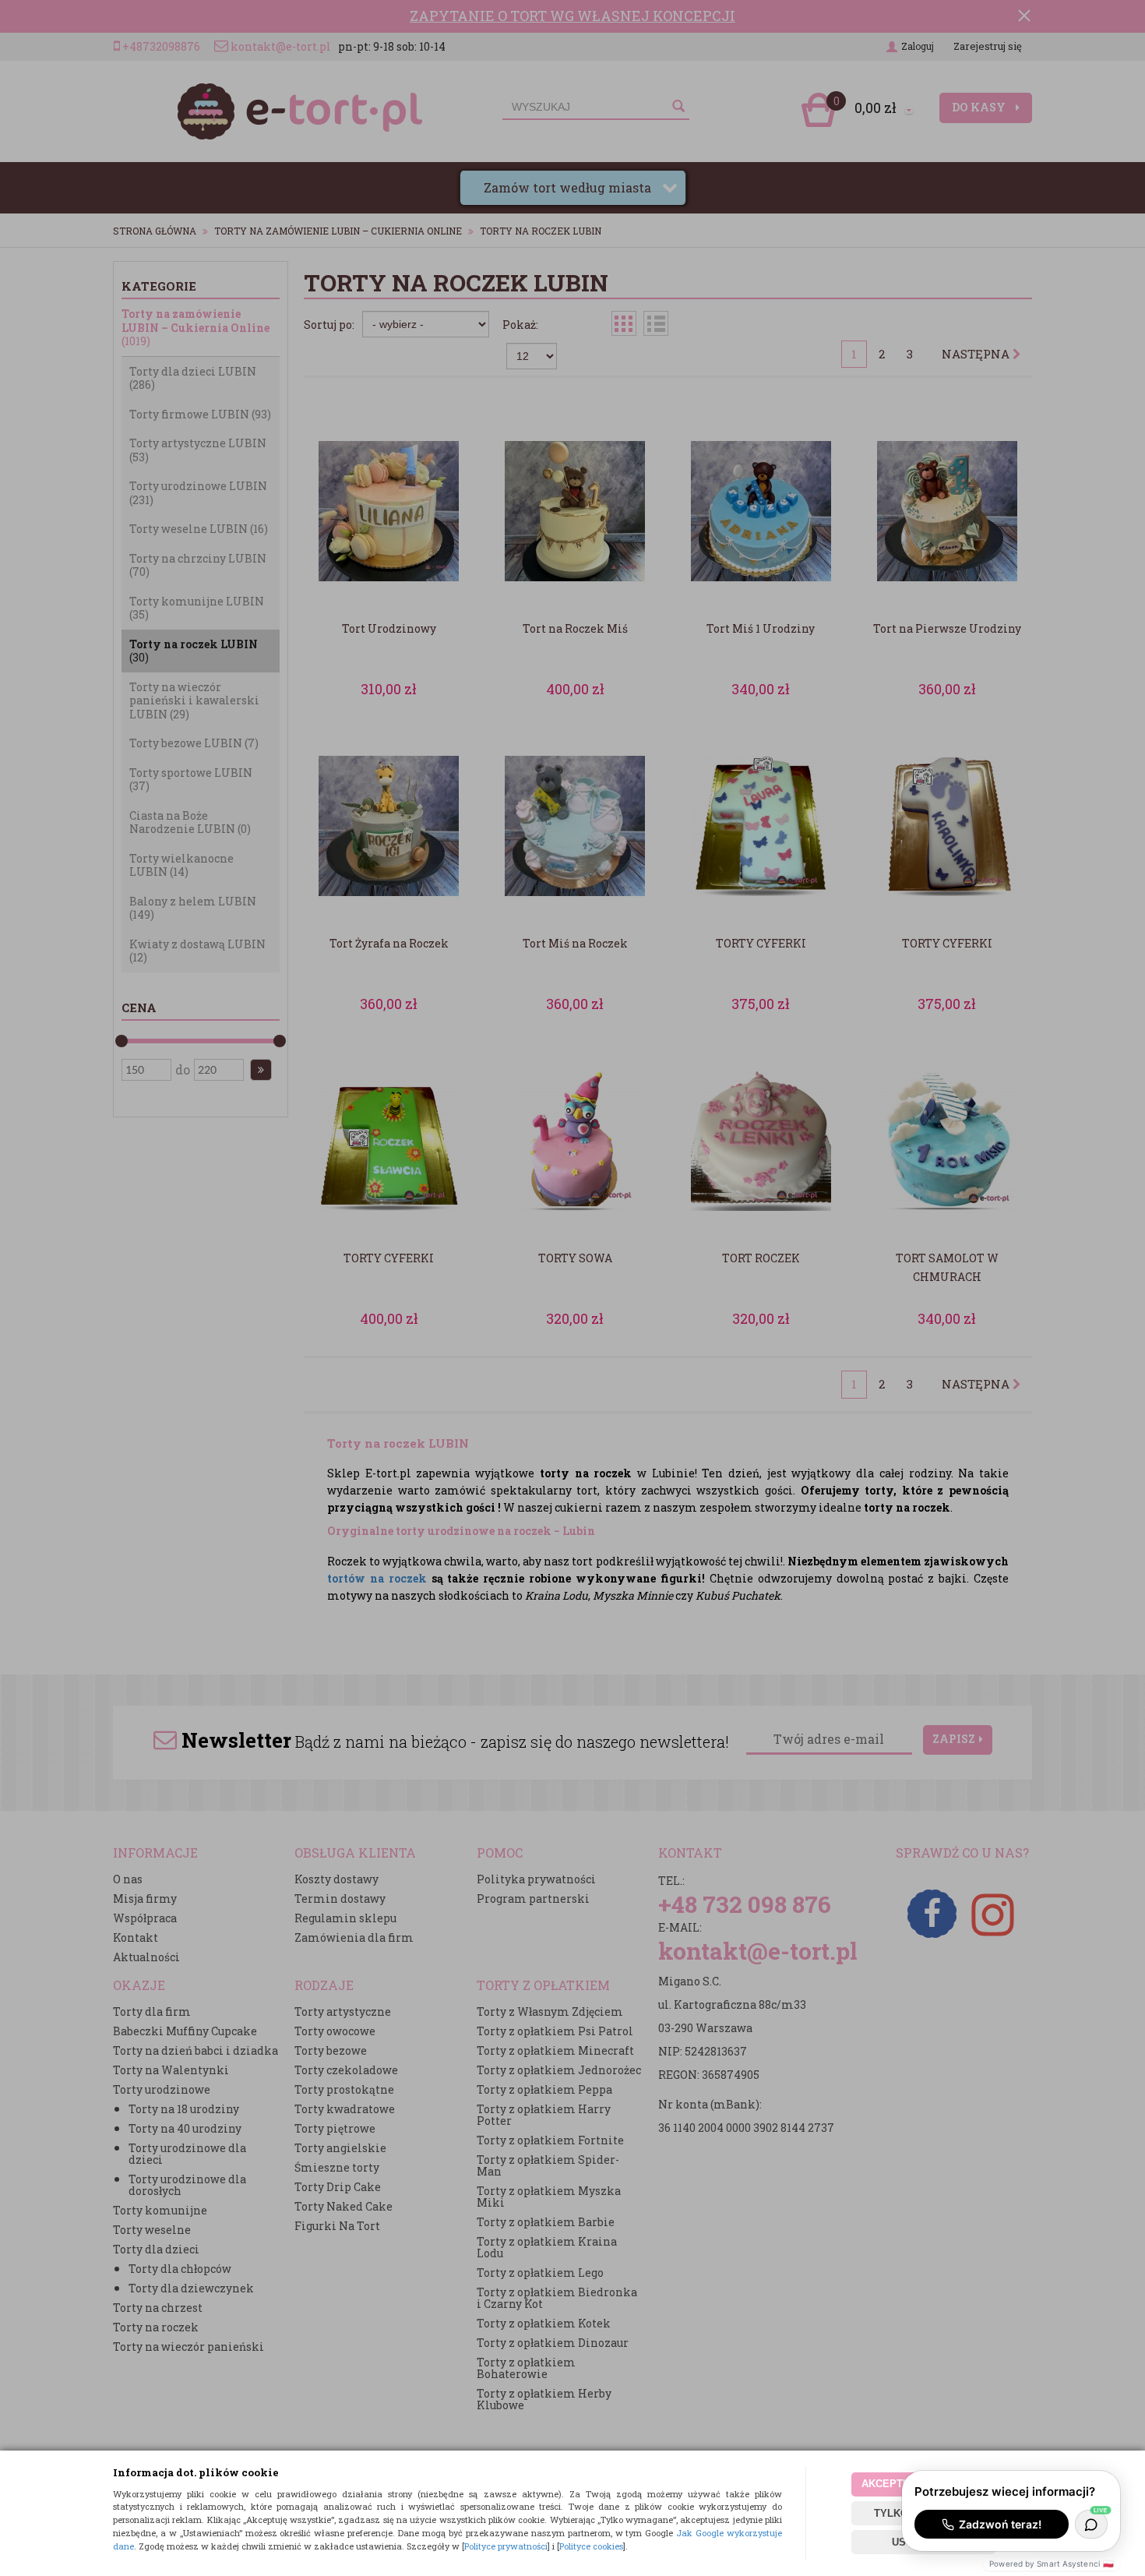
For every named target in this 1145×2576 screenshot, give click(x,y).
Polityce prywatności (506, 2546)
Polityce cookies (591, 2546)
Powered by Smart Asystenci (1052, 2564)
